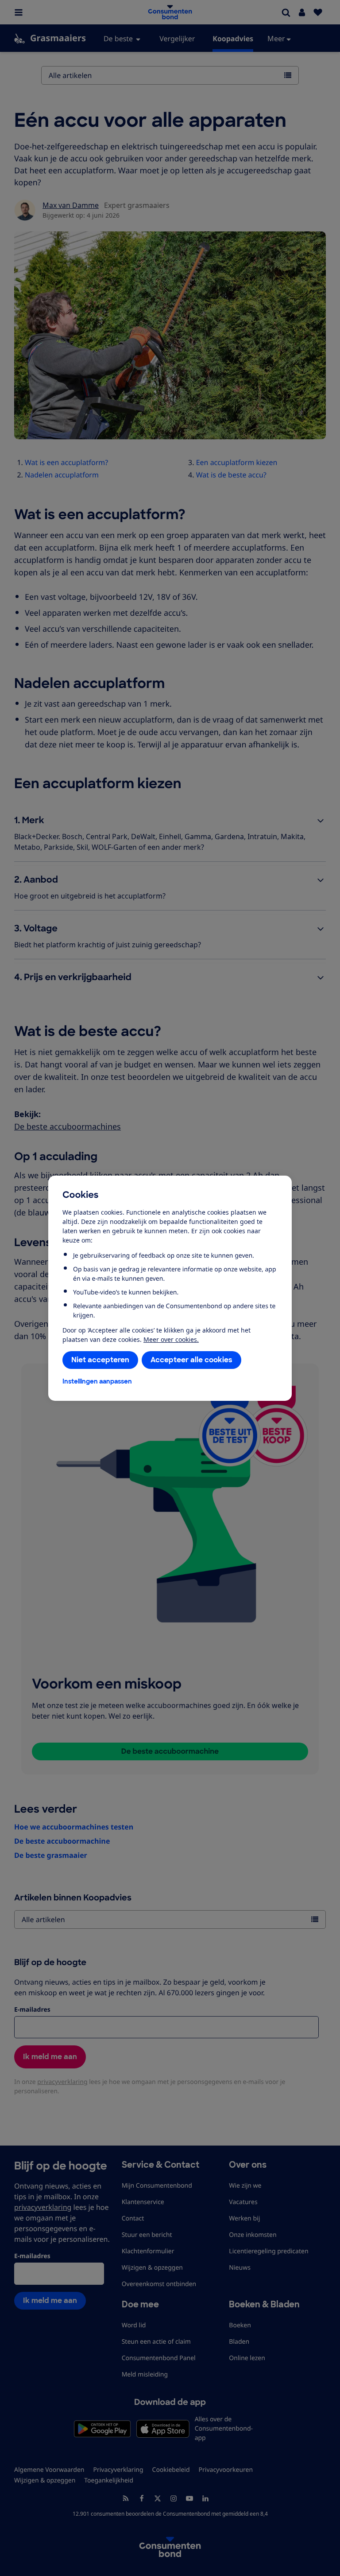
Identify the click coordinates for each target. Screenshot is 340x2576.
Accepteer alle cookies (191, 1360)
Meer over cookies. (171, 1339)
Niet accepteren (100, 1360)
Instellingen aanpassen (97, 1381)
